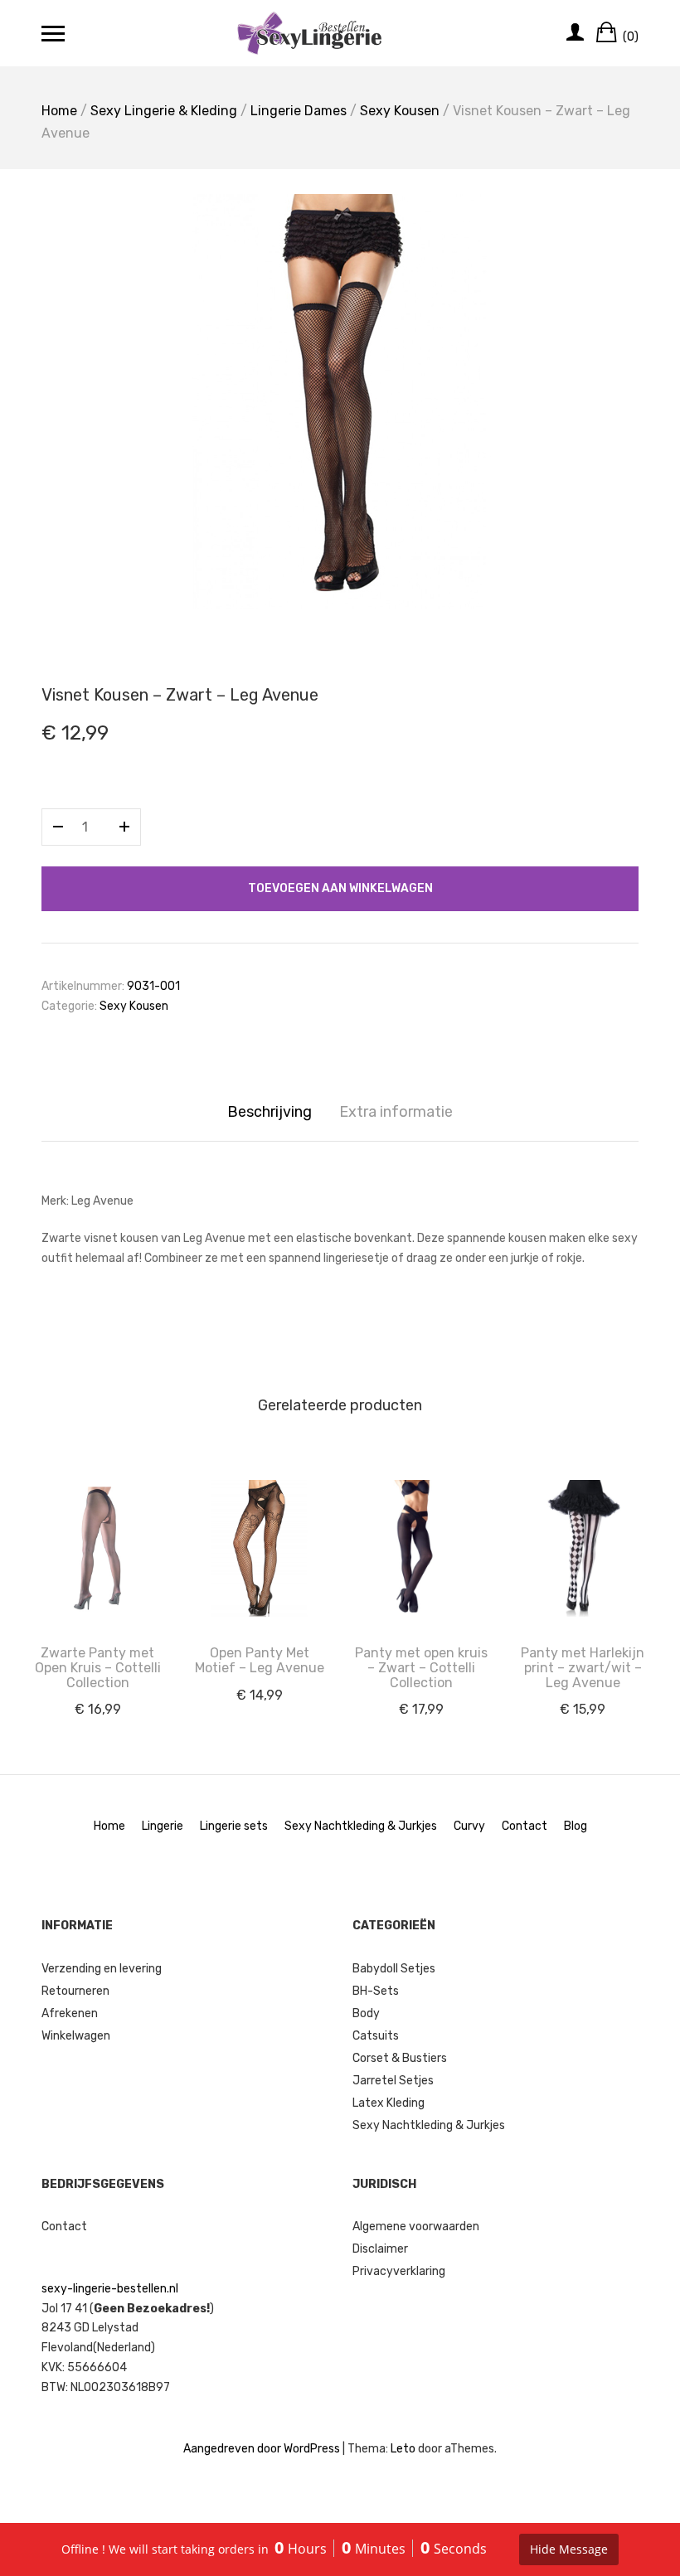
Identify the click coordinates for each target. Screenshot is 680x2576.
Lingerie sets (234, 1826)
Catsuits (376, 2036)
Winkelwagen (76, 2036)
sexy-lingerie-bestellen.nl (110, 2289)
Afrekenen (70, 2013)
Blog (576, 1826)
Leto (403, 2449)
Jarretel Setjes (393, 2081)
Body (366, 2013)
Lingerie (163, 1826)
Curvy (469, 1826)
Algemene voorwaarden (416, 2227)
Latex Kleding (389, 2103)
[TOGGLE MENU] (53, 33)
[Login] (575, 33)
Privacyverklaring (399, 2271)
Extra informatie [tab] (396, 1112)
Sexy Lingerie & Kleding (164, 111)
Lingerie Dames (299, 111)
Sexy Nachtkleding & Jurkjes (361, 1826)
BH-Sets (376, 1991)
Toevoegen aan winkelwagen (340, 888)
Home (59, 111)
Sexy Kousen (400, 111)
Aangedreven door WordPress (262, 2449)
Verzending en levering (102, 1969)
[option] (340, 401)
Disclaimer (380, 2249)
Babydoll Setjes (394, 1969)
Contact (525, 1826)
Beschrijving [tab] (270, 1112)
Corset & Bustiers (400, 2058)
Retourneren (75, 1991)
